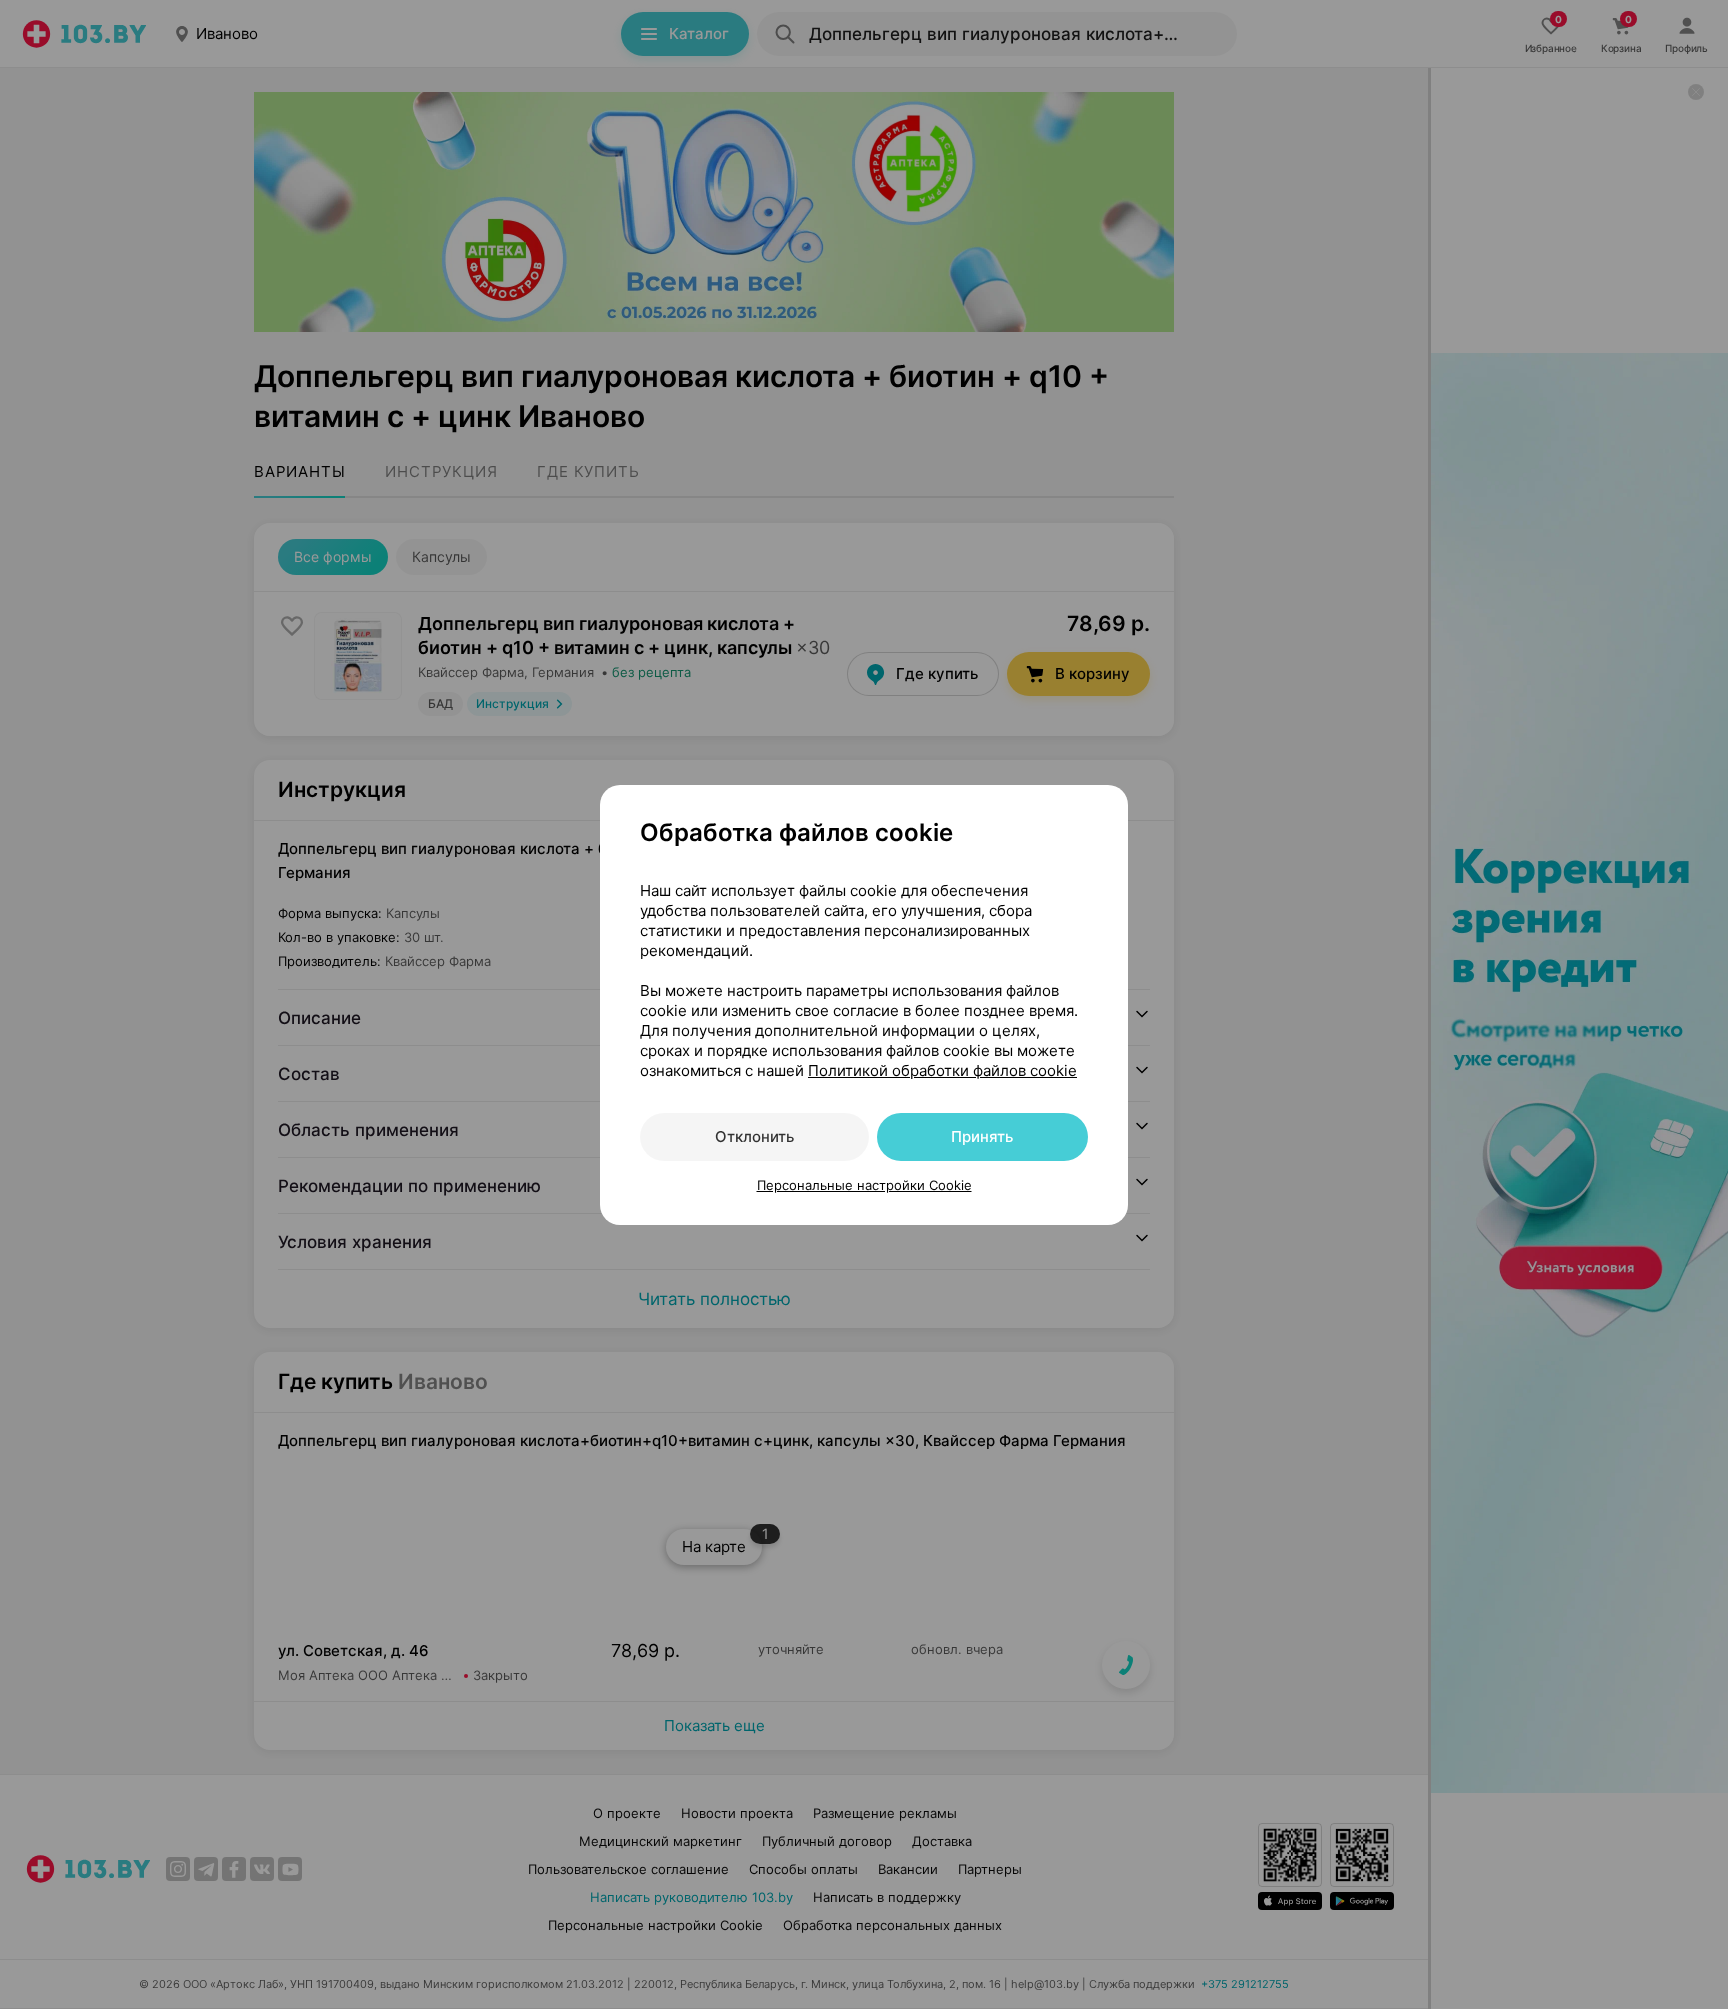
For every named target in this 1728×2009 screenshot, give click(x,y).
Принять (982, 1136)
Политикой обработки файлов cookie (942, 1070)
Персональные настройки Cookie (864, 1185)
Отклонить (754, 1136)
